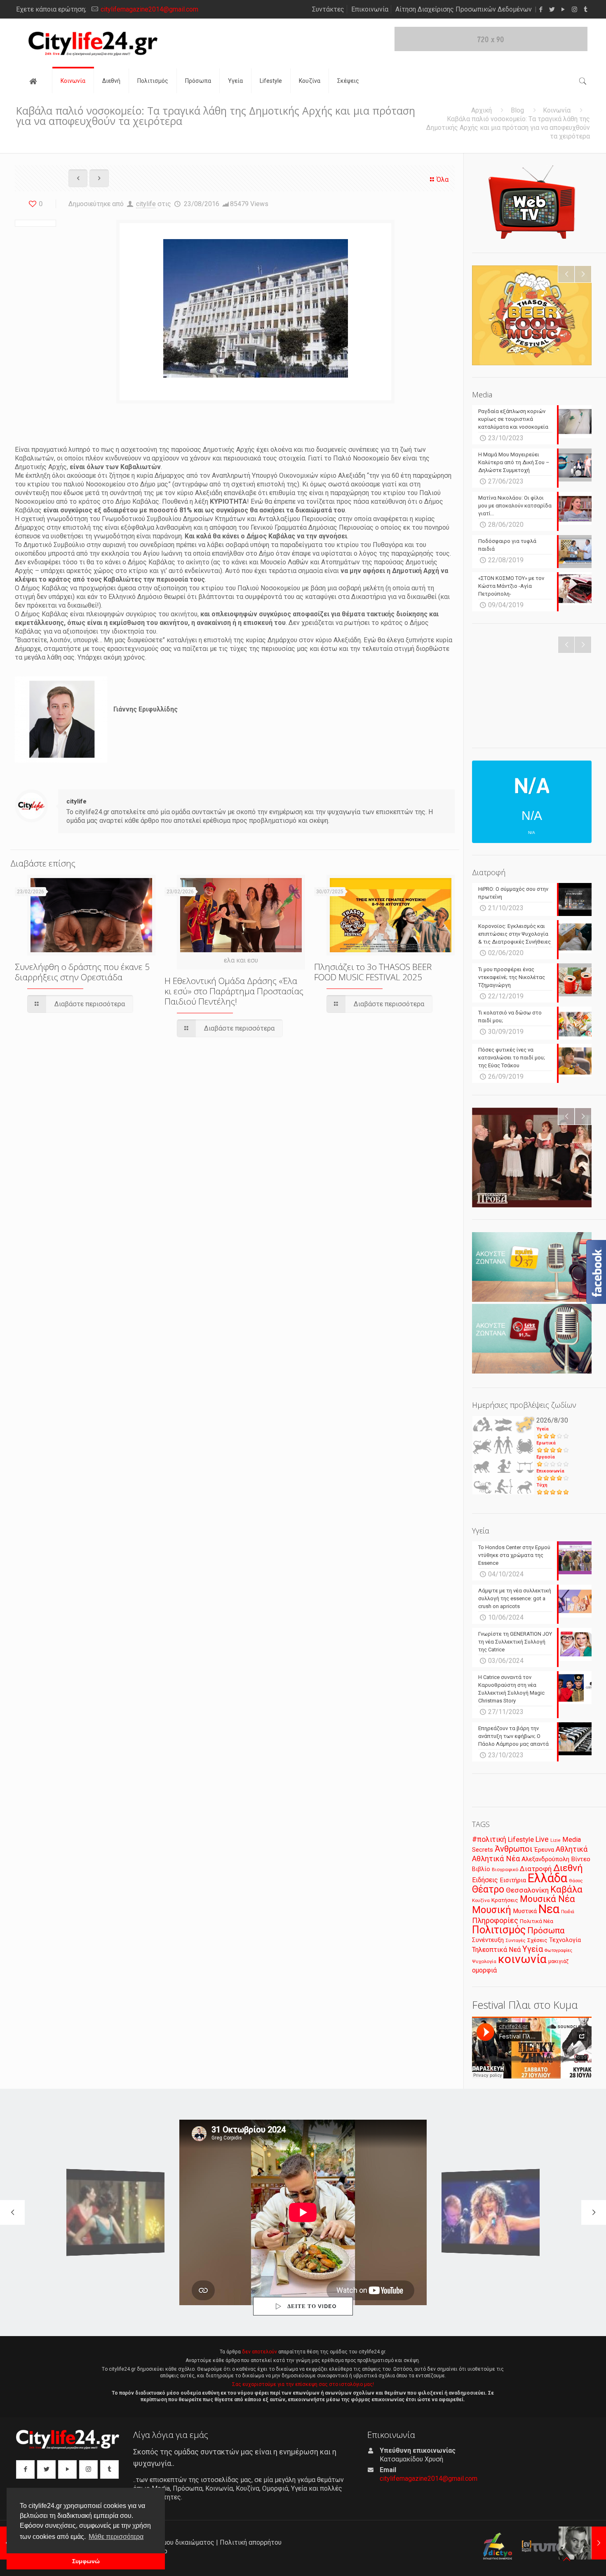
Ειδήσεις (485, 1880)
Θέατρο (488, 1889)
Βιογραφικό (505, 1869)
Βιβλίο (481, 1869)
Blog (517, 110)
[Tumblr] (586, 9)
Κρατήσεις (505, 1900)
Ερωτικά (546, 1443)
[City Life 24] (93, 43)
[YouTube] (563, 9)
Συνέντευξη (488, 1940)
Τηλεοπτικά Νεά (496, 1950)
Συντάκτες (328, 9)
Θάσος (576, 1881)
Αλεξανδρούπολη (545, 1859)
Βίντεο (581, 1859)
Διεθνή (568, 1868)
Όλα (443, 180)
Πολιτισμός (499, 1930)
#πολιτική (489, 1839)
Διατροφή (536, 1869)
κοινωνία (522, 1959)
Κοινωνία (557, 110)
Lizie (555, 1840)
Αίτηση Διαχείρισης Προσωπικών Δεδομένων (464, 9)
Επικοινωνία (370, 9)
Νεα (549, 1909)
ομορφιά (484, 1970)
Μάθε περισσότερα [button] (116, 2537)
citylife (146, 204)
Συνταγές (516, 1941)
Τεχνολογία (565, 1940)
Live (542, 1839)
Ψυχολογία (484, 1961)
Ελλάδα (547, 1878)
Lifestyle (521, 1840)
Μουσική (492, 1910)
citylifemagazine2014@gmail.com (149, 9)
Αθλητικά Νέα (496, 1859)
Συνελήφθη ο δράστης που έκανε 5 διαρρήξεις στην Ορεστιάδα (82, 972)
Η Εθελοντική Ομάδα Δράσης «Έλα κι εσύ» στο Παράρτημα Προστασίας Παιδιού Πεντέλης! (234, 991)
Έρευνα (544, 1850)
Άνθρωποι (514, 1849)
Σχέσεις (537, 1940)
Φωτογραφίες (558, 1950)
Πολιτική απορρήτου (251, 2542)
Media (572, 1840)
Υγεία (543, 1429)
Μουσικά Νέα (547, 1899)
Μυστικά (525, 1911)
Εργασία (546, 1457)
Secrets (483, 1850)
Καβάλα (566, 1889)
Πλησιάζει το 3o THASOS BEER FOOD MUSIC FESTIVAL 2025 (373, 972)
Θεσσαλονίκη (527, 1890)
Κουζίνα (481, 1900)
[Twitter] (552, 9)
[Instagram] (574, 9)
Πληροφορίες (495, 1920)
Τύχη (542, 1485)
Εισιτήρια (513, 1880)
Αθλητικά (572, 1849)
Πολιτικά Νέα (537, 1921)
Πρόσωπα (546, 1930)
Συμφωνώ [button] (86, 2561)
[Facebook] (541, 9)
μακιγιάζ (558, 1961)
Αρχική (482, 110)
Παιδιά (568, 1912)
